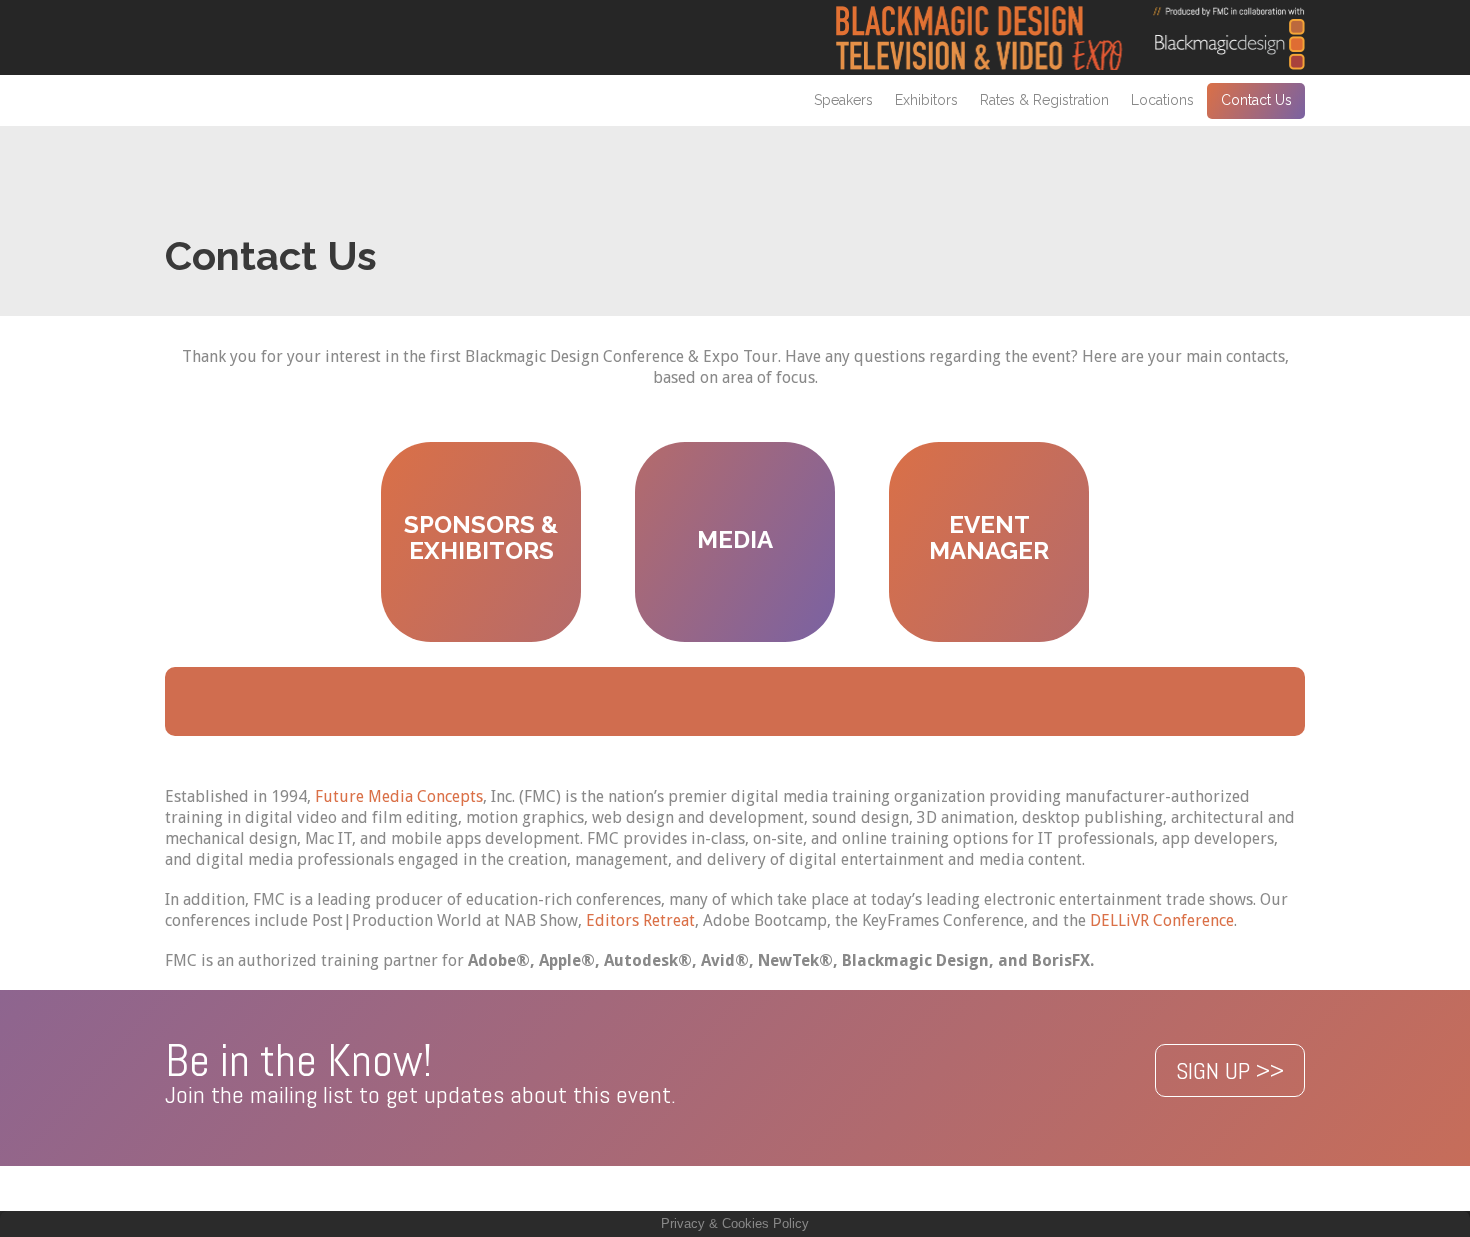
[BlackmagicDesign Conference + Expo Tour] (1070, 37)
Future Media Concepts (399, 796)
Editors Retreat (640, 920)
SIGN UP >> (1230, 1070)
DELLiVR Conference (1162, 920)
